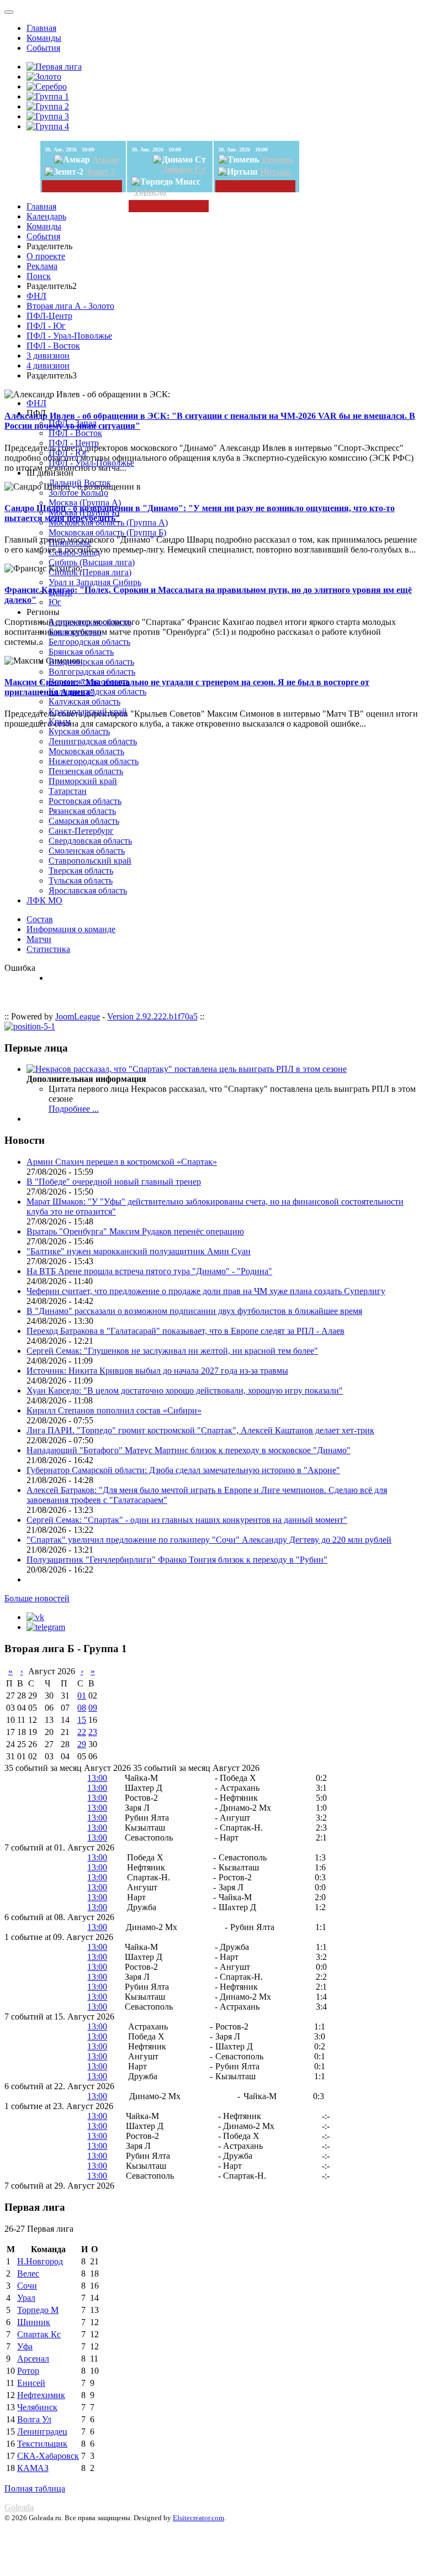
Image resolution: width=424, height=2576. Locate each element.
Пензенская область (86, 771)
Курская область (79, 731)
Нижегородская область (94, 761)
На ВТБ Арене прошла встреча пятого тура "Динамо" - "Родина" (149, 1271)
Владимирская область (91, 662)
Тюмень (277, 159)
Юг (55, 602)
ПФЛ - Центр (74, 443)
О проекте (46, 256)
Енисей (31, 2383)
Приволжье (70, 542)
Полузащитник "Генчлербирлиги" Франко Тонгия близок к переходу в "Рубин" (177, 1560)
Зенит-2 (100, 172)
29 (82, 1744)
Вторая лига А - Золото (70, 306)
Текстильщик (42, 2444)
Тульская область (81, 880)
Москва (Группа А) (85, 503)
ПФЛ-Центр (49, 316)
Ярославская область (88, 890)
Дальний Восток (80, 483)
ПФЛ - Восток (53, 346)
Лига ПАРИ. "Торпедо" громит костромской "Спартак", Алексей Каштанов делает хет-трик (200, 1430)
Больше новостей (37, 1598)
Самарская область (84, 821)
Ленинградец (42, 2432)
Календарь (46, 216)
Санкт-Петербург (81, 831)
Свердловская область (90, 841)
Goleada (19, 2507)
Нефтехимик (41, 2395)
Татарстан (68, 791)
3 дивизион (48, 356)
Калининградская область (97, 692)
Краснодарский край (88, 711)
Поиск (39, 276)
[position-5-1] (30, 1026)
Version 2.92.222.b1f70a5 (152, 1016)
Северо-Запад (74, 552)
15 (82, 1720)
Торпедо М (38, 2310)
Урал (26, 2298)
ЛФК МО (44, 900)
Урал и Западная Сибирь (95, 582)
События (43, 48)
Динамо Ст (184, 169)
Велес (28, 2273)
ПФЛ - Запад (73, 423)
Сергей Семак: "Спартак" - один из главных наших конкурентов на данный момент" (187, 1520)
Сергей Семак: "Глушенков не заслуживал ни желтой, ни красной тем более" (172, 1351)
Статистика (48, 949)
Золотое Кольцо (78, 493)
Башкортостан (75, 632)
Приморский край (83, 781)
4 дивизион (48, 366)
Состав (40, 919)
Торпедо (150, 191)
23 (93, 1732)
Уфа (25, 2346)
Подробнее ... (74, 1109)
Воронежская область (89, 682)
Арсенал (33, 2359)
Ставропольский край (90, 861)
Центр (60, 592)
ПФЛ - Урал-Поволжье (69, 336)
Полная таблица (35, 2488)
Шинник (34, 2322)
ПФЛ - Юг (46, 326)
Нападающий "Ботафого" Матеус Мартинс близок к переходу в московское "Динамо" (189, 1450)
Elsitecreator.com (198, 2518)
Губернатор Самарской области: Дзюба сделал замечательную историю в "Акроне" (183, 1470)
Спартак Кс (39, 2334)
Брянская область (81, 652)
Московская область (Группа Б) (107, 532)
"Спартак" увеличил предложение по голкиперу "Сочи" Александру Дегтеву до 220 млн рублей (209, 1540)
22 (82, 1732)
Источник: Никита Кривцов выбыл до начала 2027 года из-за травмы (157, 1371)
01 (82, 1696)
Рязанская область (82, 811)
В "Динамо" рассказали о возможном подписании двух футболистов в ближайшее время (194, 1311)
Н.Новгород (40, 2261)
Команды (44, 38)
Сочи (27, 2286)
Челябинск (37, 2407)
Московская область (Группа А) (108, 522)
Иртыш (275, 172)
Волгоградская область (92, 672)
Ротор (28, 2371)
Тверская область (81, 871)
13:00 (97, 1778)
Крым (60, 721)
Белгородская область (89, 642)
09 (93, 1708)
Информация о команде (71, 929)
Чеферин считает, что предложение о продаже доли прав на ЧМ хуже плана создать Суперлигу (206, 1291)
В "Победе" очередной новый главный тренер (114, 1182)
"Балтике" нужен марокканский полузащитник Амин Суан (139, 1251)
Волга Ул (34, 2419)
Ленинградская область (93, 741)
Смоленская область (87, 851)
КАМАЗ (33, 2468)
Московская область (86, 751)
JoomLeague (78, 1016)
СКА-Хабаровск (48, 2456)
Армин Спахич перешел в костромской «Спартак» (122, 1162)
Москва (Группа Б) (84, 512)
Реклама (42, 266)
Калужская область (84, 701)
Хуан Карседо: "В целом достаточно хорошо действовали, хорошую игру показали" (185, 1390)
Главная (41, 28)
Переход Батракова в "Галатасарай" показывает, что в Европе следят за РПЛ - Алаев (185, 1331)
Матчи (39, 939)
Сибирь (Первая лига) (90, 572)
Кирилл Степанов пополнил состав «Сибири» (114, 1410)
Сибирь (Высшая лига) (92, 562)
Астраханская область (90, 622)
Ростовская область (85, 801)
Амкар (106, 159)
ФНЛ (36, 296)
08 (82, 1708)
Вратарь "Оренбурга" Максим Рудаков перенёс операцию (135, 1231)
